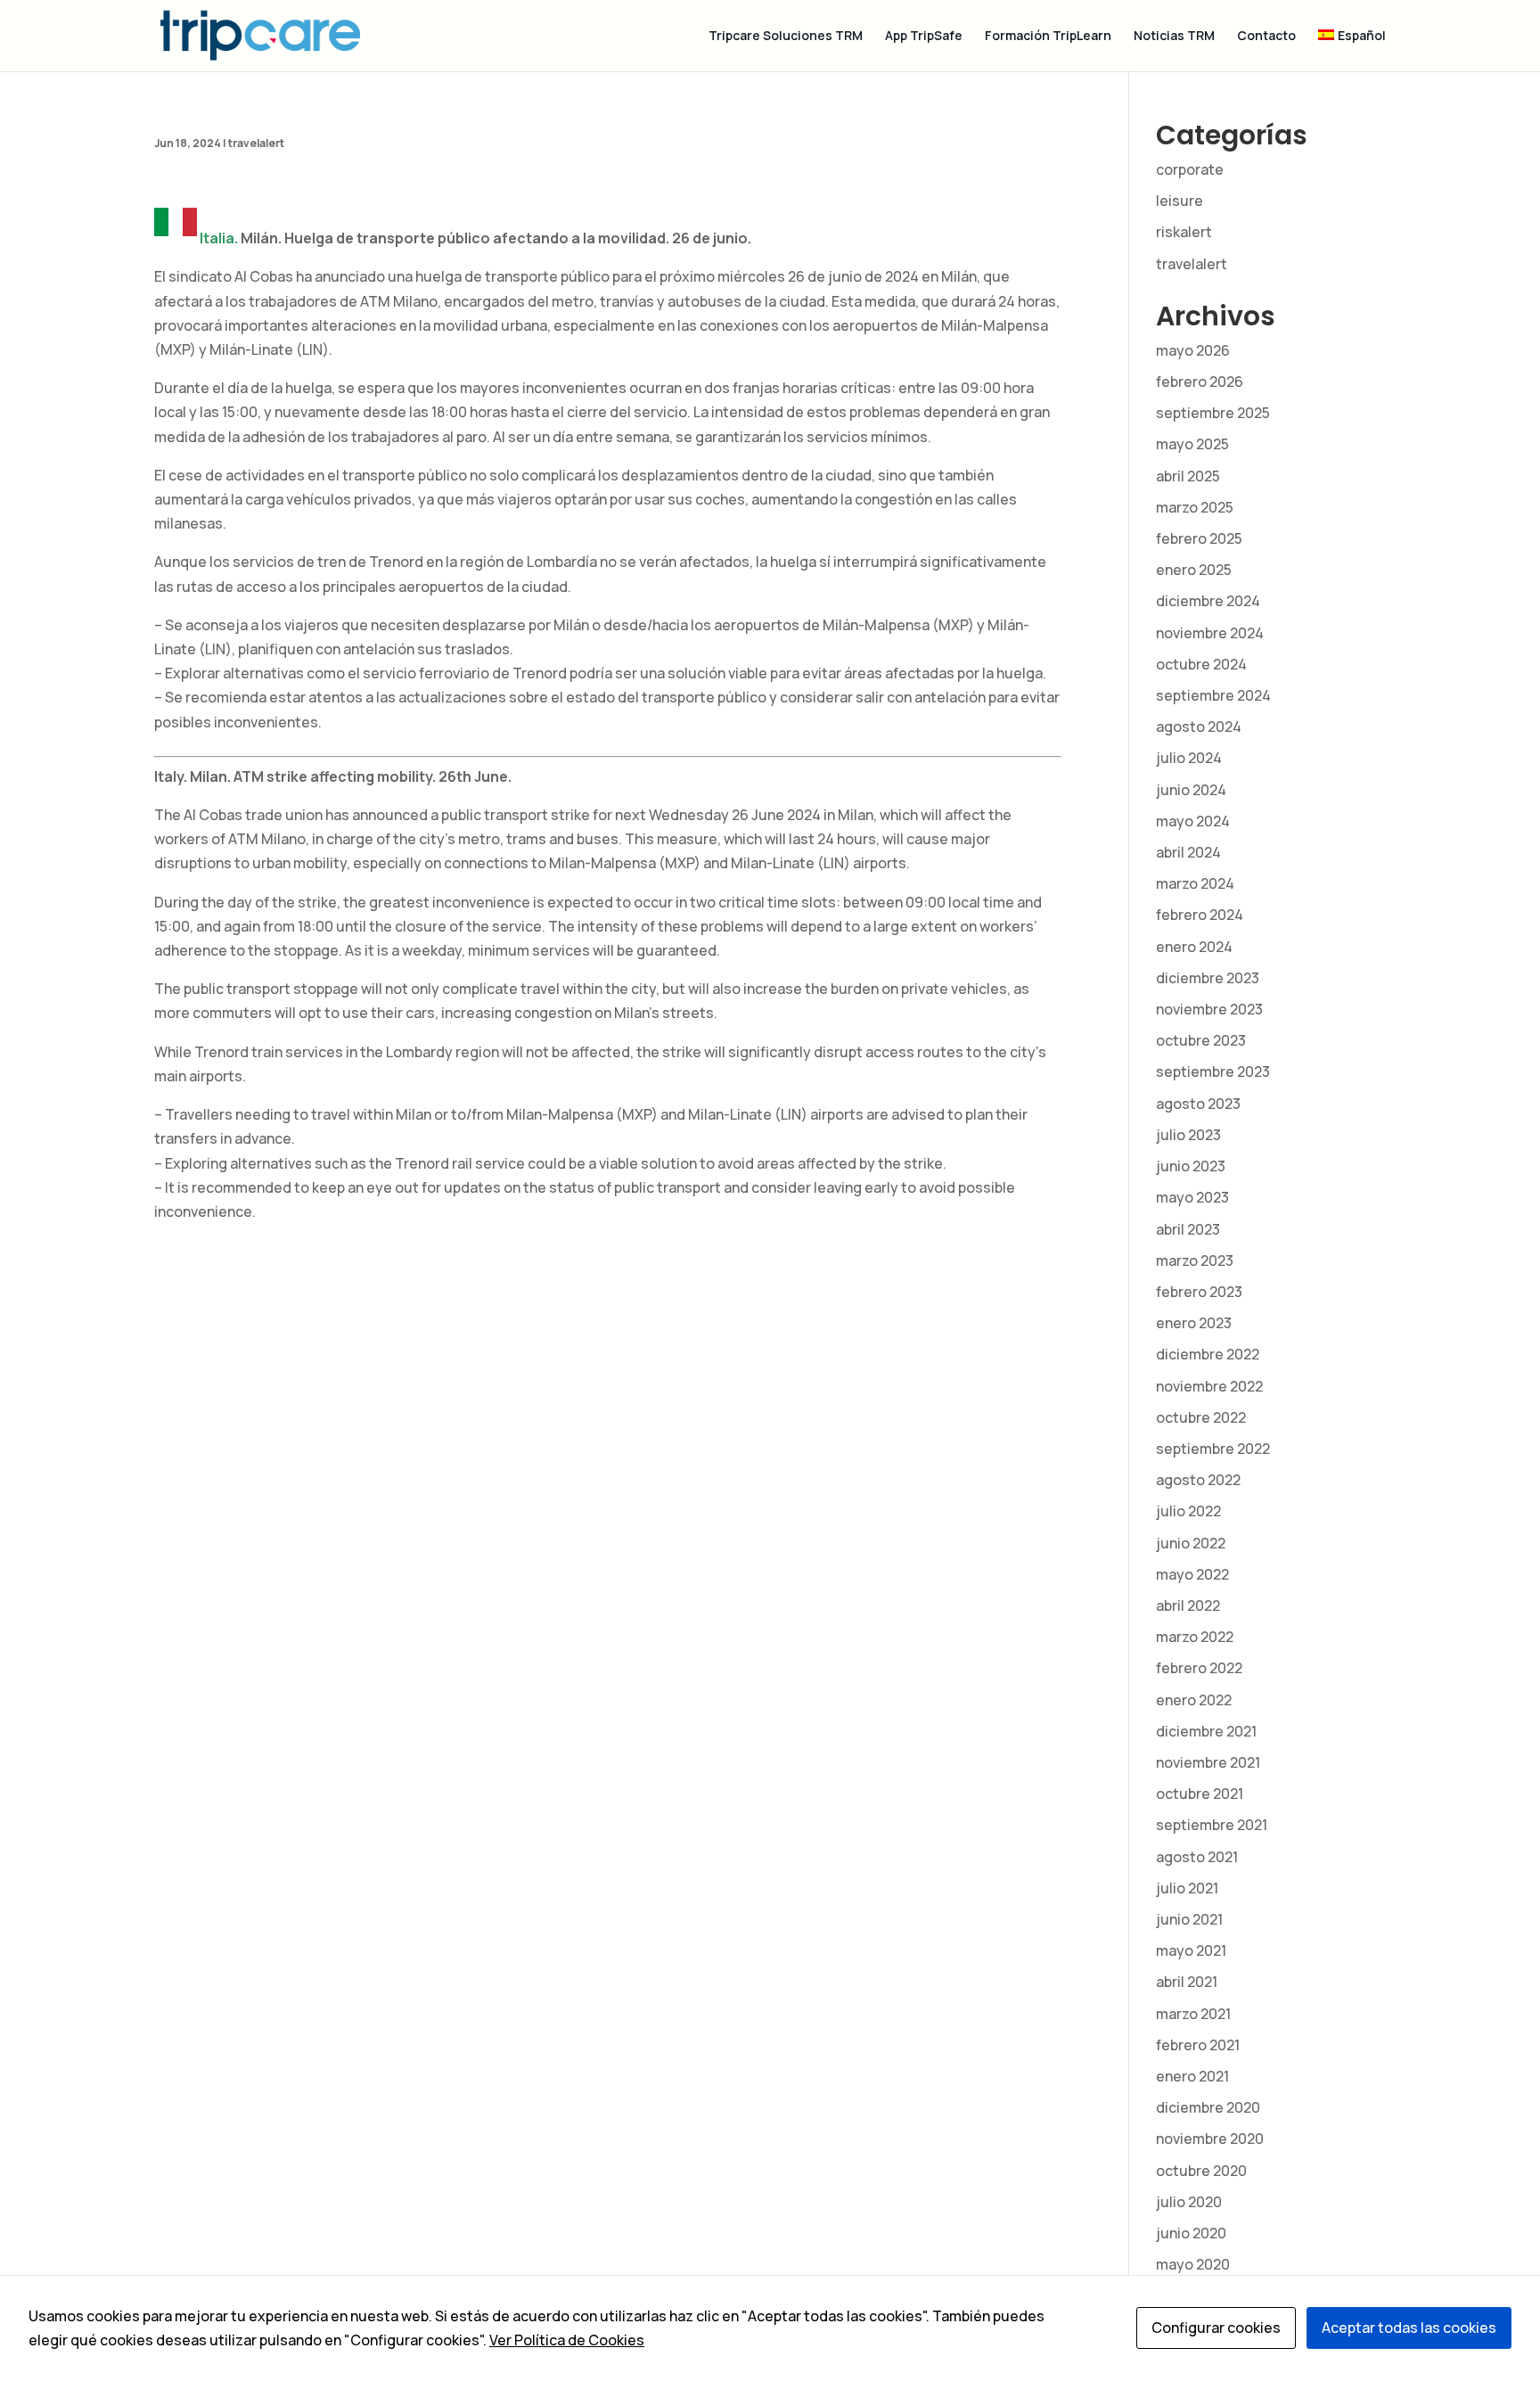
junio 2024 (1191, 790)
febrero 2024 (1200, 915)
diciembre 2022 (1208, 1354)
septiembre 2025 (1213, 413)
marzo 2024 (1195, 883)
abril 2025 (1188, 476)
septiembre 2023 (1213, 1071)
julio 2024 (1189, 758)
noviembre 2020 (1210, 2139)
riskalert (1184, 232)
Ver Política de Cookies (567, 2340)
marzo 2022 (1195, 1637)
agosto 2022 (1198, 1480)
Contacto (1266, 37)
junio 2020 (1191, 2233)
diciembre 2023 (1208, 978)
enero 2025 (1194, 570)
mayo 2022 (1192, 1574)
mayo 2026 (1193, 350)
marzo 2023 (1195, 1260)
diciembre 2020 (1208, 2107)
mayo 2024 (1193, 821)
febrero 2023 (1199, 1292)
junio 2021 (1189, 1919)
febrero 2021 (1198, 2045)
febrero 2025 (1199, 538)
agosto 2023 (1198, 1104)
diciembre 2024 (1208, 601)
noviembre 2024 (1210, 633)
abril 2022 (1188, 1605)
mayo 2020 (1193, 2264)
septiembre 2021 (1212, 1825)
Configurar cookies (1216, 2328)
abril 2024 (1188, 852)
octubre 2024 (1201, 664)
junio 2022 (1191, 1543)
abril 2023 (1188, 1229)
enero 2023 (1194, 1323)
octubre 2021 (1200, 1794)
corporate (1190, 169)
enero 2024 (1194, 947)
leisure (1180, 201)
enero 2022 (1194, 1700)
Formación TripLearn (1048, 37)
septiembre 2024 (1213, 695)
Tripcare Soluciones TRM (786, 37)
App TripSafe (924, 37)
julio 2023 (1188, 1135)
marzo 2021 (1193, 2014)
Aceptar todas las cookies (1409, 2328)
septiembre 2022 (1213, 1449)
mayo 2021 (1191, 1950)
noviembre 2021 (1208, 1762)
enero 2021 (1192, 2076)
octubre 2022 (1201, 1417)
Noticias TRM (1174, 37)
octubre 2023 (1201, 1040)
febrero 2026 (1200, 382)
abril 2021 (1187, 1982)
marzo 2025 (1195, 507)
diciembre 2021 (1206, 1731)
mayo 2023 (1192, 1197)
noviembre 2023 (1209, 1009)
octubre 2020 (1201, 2171)
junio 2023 (1191, 1166)
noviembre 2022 (1209, 1386)
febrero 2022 (1199, 1668)
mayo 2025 (1192, 444)
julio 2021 (1187, 1888)
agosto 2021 (1197, 1857)
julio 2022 (1188, 1511)
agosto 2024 (1199, 727)
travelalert (256, 143)
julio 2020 (1189, 2202)
